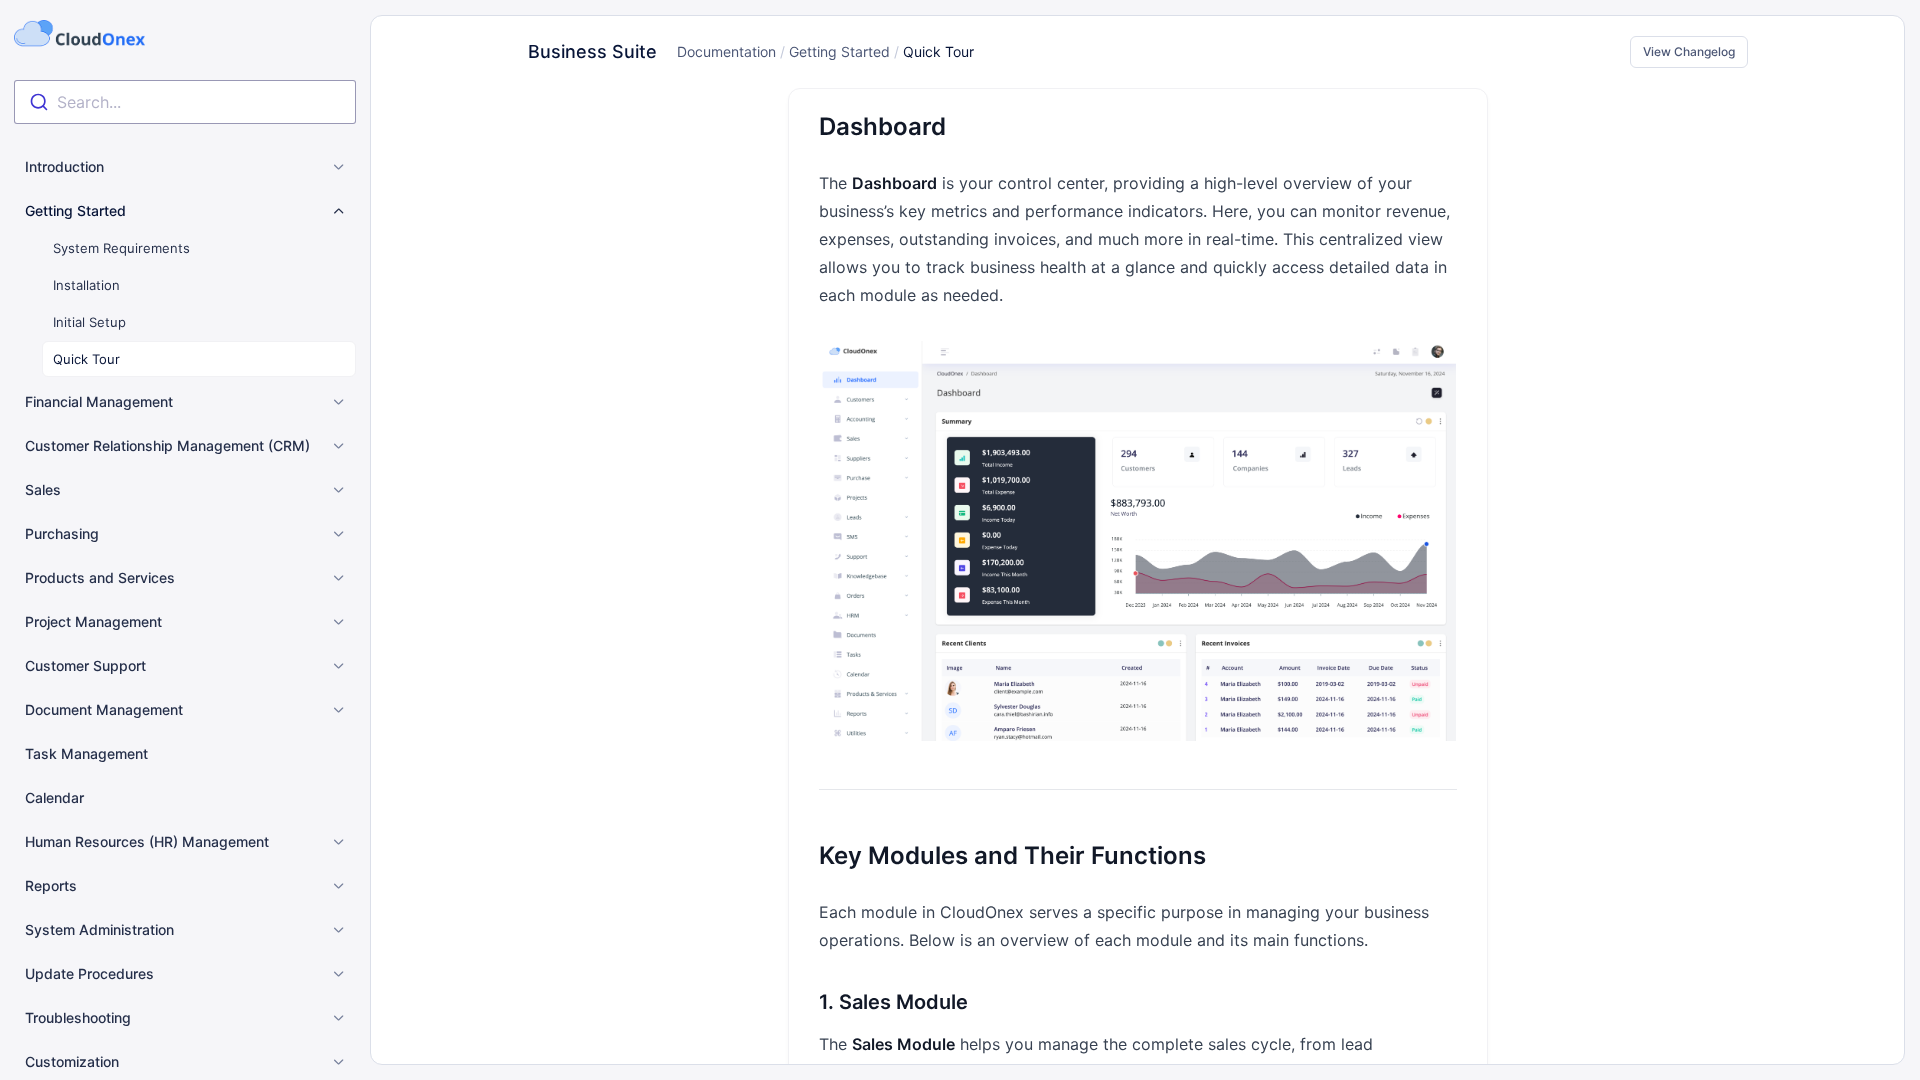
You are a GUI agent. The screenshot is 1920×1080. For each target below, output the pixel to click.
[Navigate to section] (791, 127)
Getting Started (839, 51)
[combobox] (185, 102)
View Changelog (1689, 51)
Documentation (726, 51)
